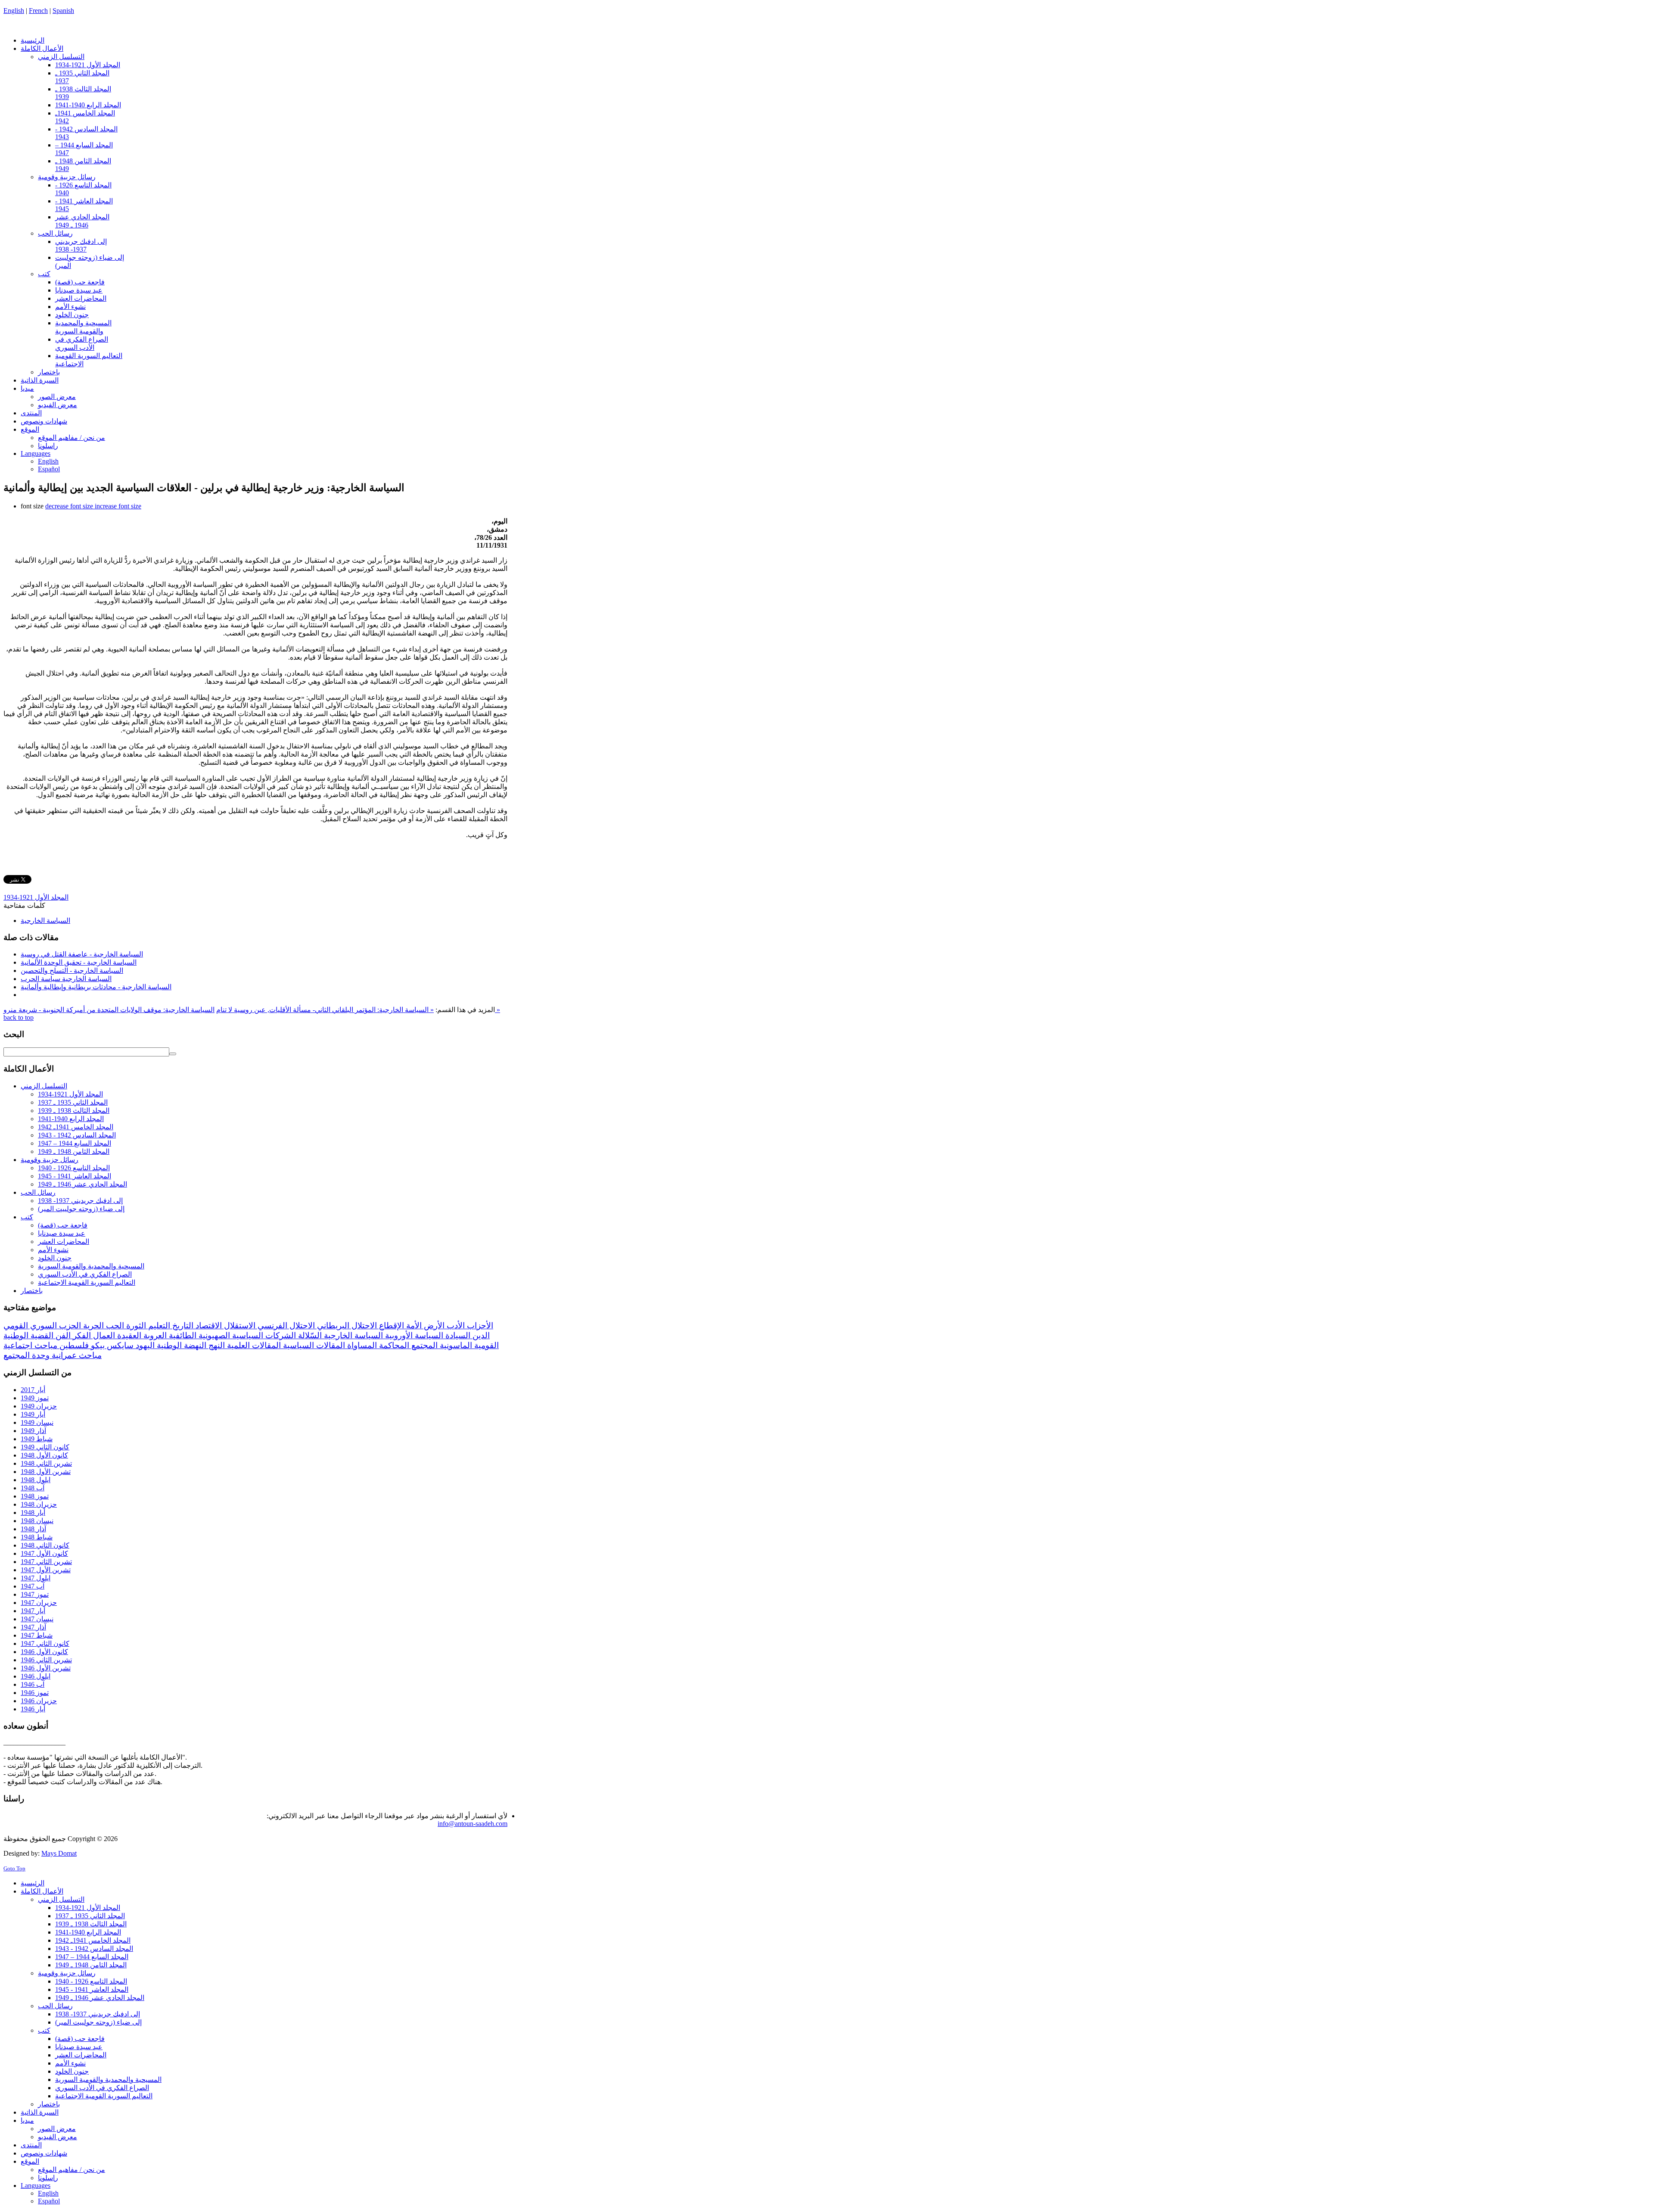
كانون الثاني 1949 (45, 1447)
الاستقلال (239, 1326)
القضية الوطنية (28, 1335)
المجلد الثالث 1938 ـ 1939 (74, 1111)
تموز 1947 (35, 1594)
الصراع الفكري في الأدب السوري (85, 1274)
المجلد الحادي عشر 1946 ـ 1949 (82, 1184)
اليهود (144, 1345)
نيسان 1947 (37, 1619)
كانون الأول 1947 (44, 1553)
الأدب (455, 1326)
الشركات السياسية (263, 1335)
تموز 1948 (35, 1496)
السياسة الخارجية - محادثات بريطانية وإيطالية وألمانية (96, 987)
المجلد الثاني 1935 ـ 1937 (73, 1102)
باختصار (32, 1291)
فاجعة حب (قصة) (63, 1225)
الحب (114, 1326)
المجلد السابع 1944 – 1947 (75, 1143)
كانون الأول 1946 (44, 1652)
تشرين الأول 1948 (46, 1472)
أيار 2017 (33, 1390)
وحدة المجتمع (26, 1355)
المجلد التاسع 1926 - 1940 (74, 1168)
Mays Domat (59, 1853)
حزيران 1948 (39, 1504)
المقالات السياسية (313, 1345)
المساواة (361, 1345)
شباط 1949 (37, 1439)
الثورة (135, 1326)
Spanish (63, 11)
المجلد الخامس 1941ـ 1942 (76, 1127)
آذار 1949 (33, 1431)
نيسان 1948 (37, 1521)
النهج (216, 1345)
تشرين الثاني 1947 (46, 1562)
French (38, 11)
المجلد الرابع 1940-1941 (71, 1119)
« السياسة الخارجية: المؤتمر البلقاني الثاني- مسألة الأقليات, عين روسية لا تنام (325, 1010)
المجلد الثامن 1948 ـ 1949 (74, 1151)
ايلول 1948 (36, 1480)
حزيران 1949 (39, 1406)
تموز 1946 (35, 1693)
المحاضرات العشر (64, 1242)
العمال (103, 1335)
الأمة (413, 1326)
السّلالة (309, 1335)
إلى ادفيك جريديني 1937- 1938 (80, 1201)
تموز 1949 (35, 1398)
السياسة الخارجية (45, 921)
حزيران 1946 (39, 1701)
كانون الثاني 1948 (45, 1545)
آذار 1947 (33, 1627)
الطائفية (182, 1335)
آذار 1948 (33, 1529)
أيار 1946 (33, 1709)
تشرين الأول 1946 (46, 1668)
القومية (485, 1345)
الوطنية (168, 1345)
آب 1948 (33, 1488)
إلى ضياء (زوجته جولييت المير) (81, 1209)
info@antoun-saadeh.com (473, 1824)
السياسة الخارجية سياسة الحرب (66, 979)
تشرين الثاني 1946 (46, 1660)
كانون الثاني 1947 (45, 1643)
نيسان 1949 (37, 1422)
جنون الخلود (55, 1258)
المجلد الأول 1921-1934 (36, 897)
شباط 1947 (37, 1635)
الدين (480, 1335)
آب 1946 (33, 1684)
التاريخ (182, 1326)
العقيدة (128, 1335)
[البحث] (173, 1054)
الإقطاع (390, 1326)
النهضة (194, 1345)
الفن (62, 1335)
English (14, 11)
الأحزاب (479, 1326)
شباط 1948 (37, 1537)
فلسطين (73, 1345)
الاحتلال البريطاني (346, 1326)
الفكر (81, 1335)
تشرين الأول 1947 (46, 1570)
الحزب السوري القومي (42, 1326)
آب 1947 (33, 1586)
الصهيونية (213, 1335)
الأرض (433, 1326)
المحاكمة (393, 1345)
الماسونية (455, 1345)
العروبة (154, 1335)
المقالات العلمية (253, 1345)
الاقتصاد (208, 1326)
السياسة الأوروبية (413, 1335)
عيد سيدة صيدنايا (62, 1233)
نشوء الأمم (53, 1250)
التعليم (158, 1326)
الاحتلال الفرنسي (285, 1326)
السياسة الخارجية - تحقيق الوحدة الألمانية (79, 962)
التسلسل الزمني (44, 1086)
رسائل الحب (38, 1192)
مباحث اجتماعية (30, 1345)
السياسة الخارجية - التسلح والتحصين (72, 970)
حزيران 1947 (39, 1603)
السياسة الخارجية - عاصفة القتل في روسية (82, 954)
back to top (19, 1017)
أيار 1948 (33, 1513)
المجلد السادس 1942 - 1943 (77, 1135)
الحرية (92, 1326)
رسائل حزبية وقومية (50, 1160)
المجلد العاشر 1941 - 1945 (75, 1176)
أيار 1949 (33, 1414)
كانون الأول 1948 (44, 1455)
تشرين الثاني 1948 (46, 1463)
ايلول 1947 (36, 1578)
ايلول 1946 (36, 1676)
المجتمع (423, 1345)
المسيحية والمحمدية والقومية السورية (91, 1266)
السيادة (457, 1335)
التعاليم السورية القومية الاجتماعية (87, 1282)
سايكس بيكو (111, 1345)
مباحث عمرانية (76, 1355)
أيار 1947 (33, 1611)
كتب (27, 1217)
